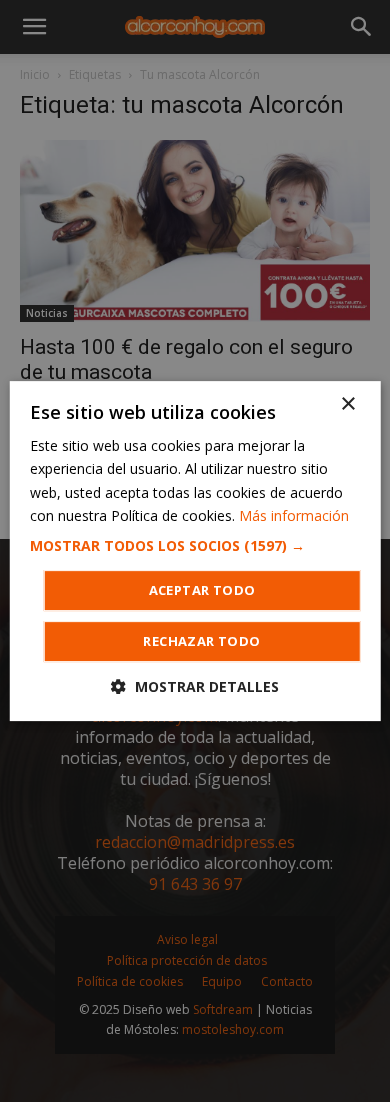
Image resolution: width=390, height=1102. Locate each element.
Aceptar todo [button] (202, 590)
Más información (294, 515)
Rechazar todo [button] (201, 641)
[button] (195, 546)
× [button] (347, 404)
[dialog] (195, 551)
